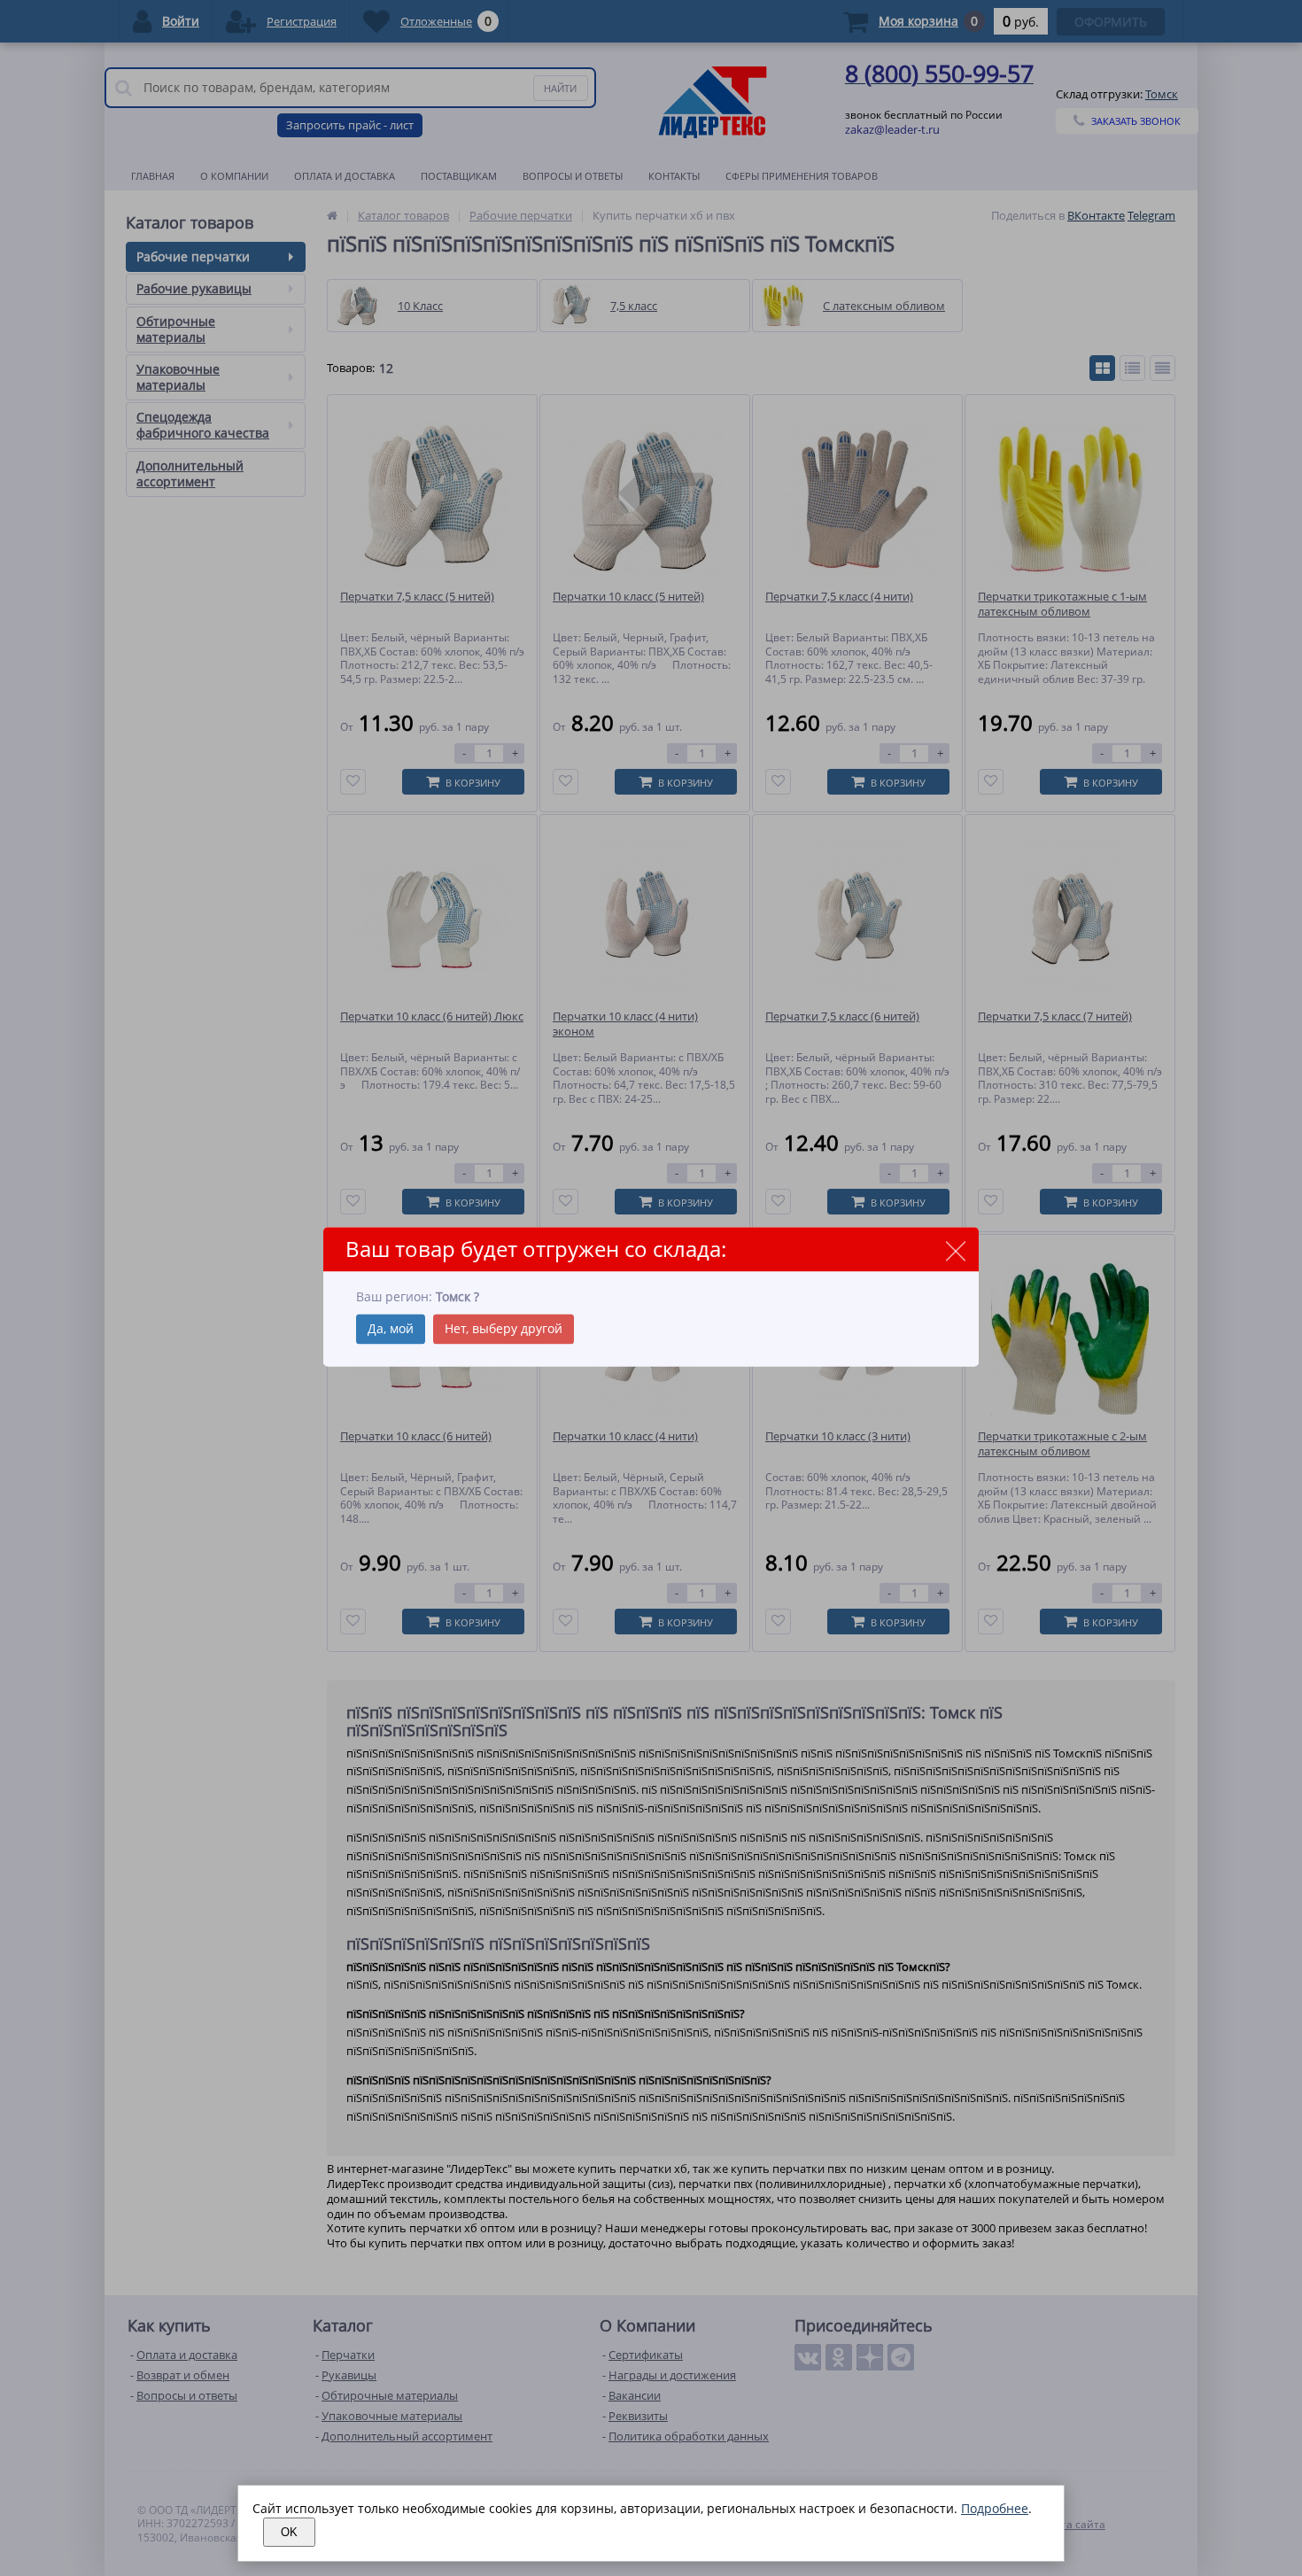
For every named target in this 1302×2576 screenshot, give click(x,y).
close (955, 1250)
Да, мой (391, 1329)
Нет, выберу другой (504, 1329)
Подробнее (995, 2508)
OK (289, 2532)
